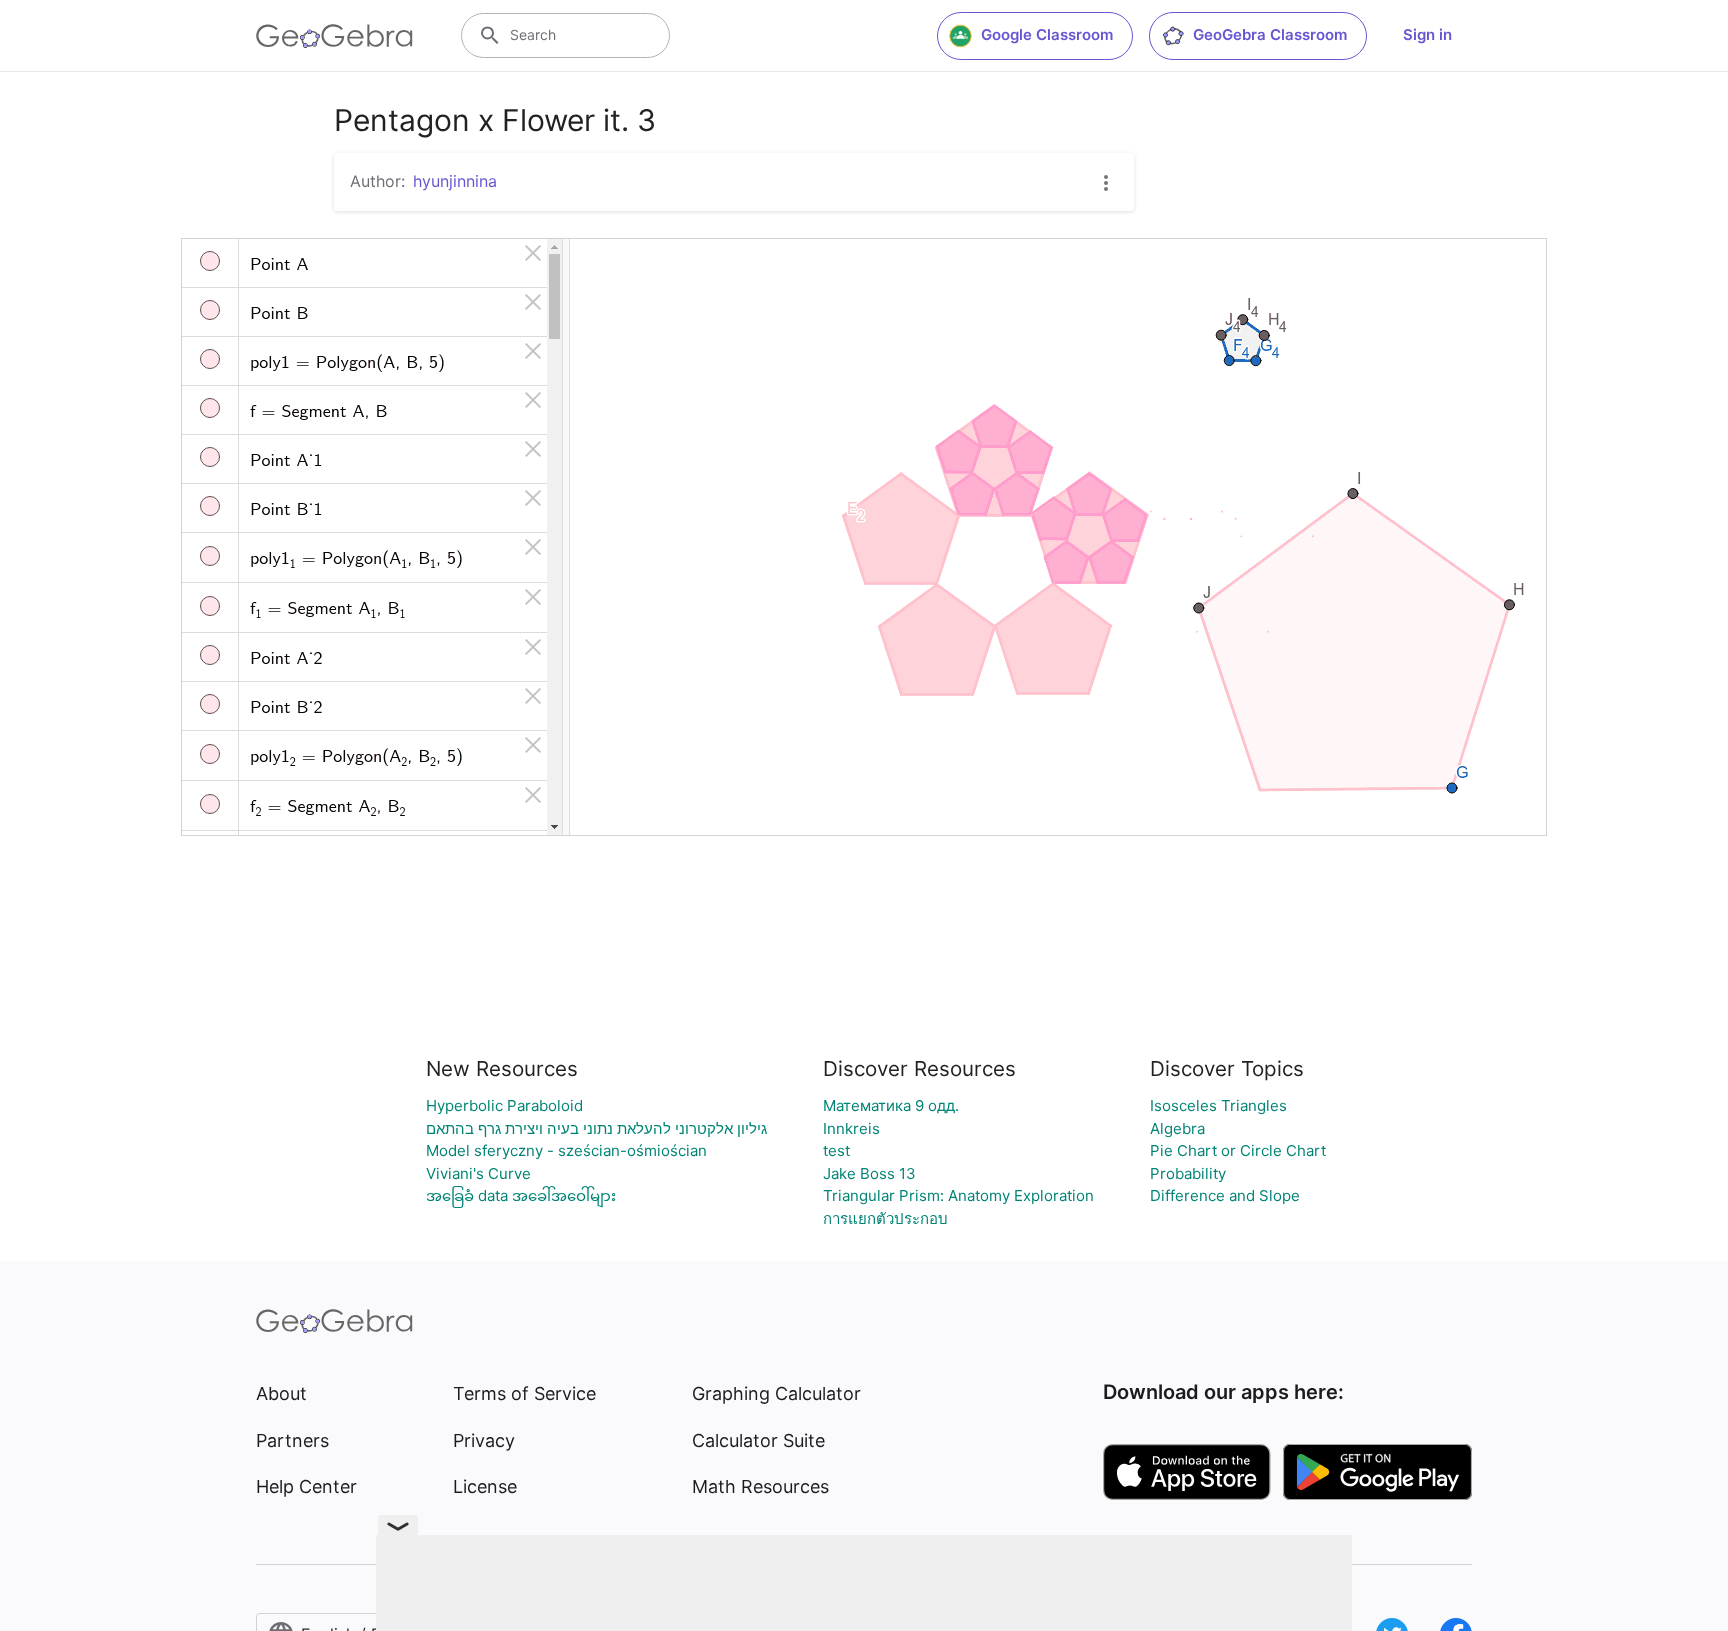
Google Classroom (1047, 34)
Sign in (1427, 34)
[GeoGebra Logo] (334, 36)
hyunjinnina (455, 181)
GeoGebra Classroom (1270, 34)
